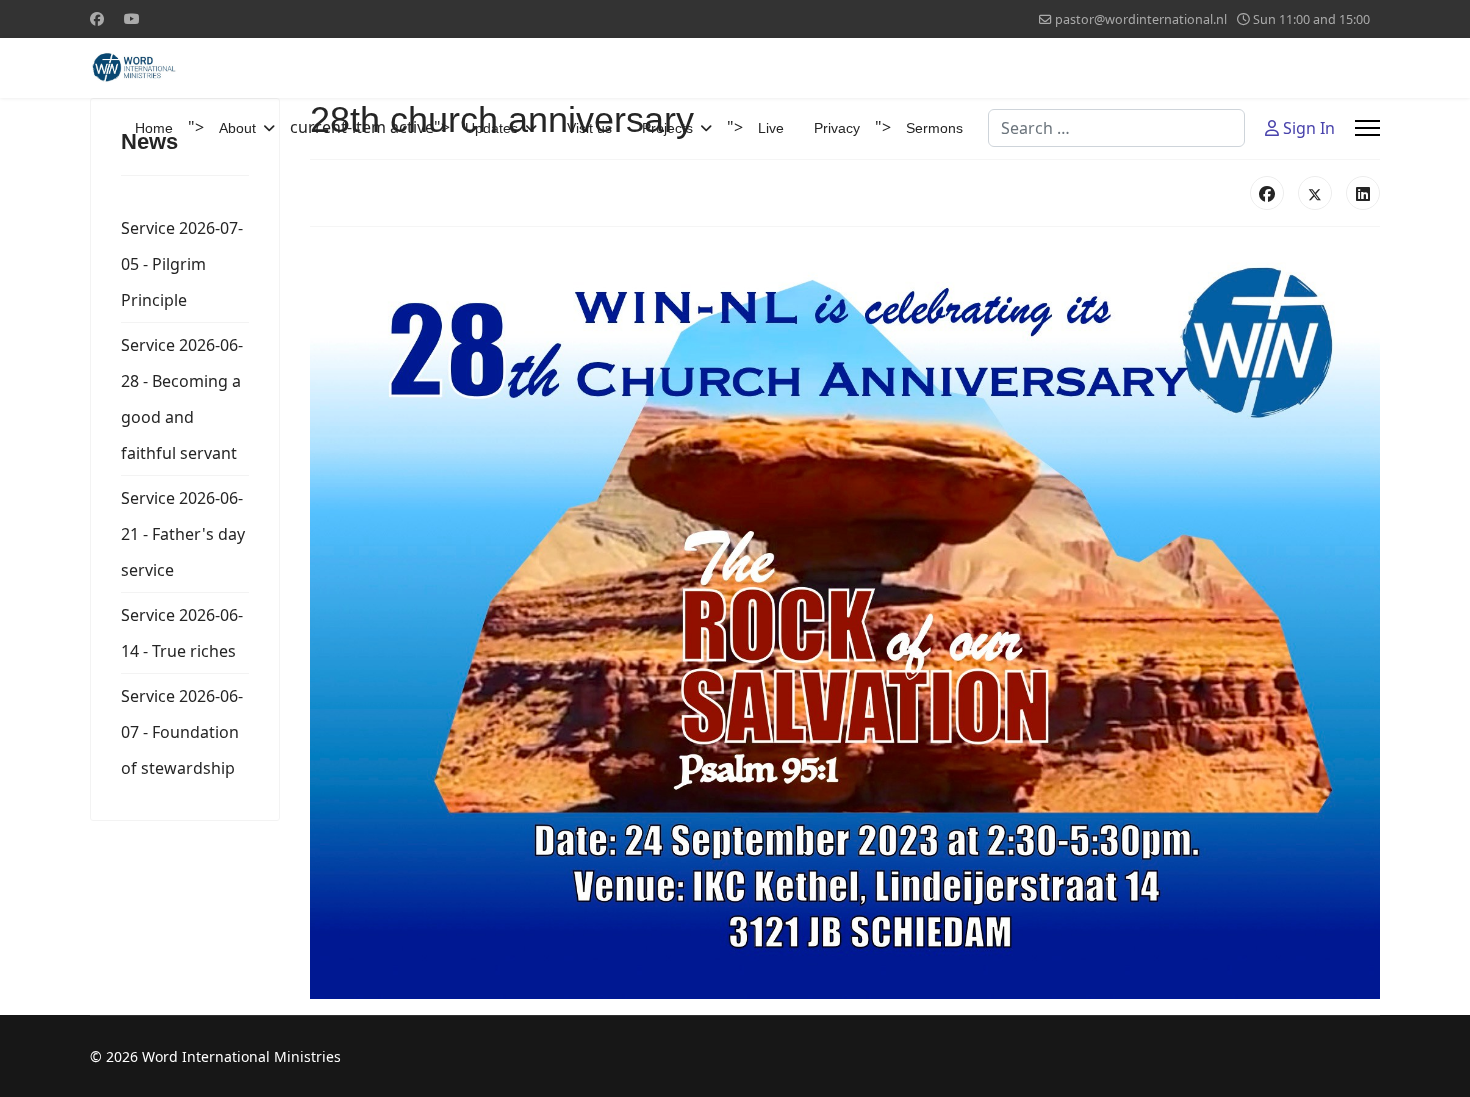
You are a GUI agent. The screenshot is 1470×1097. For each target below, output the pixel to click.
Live (771, 128)
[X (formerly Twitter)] (1315, 193)
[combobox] (1116, 128)
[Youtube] (132, 18)
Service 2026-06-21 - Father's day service (183, 534)
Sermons (934, 128)
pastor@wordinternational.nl (1141, 19)
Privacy (837, 128)
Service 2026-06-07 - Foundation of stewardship (182, 732)
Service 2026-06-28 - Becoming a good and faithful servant (182, 399)
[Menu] (1367, 128)
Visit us (589, 128)
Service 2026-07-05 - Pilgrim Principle (182, 264)
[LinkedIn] (1363, 193)
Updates (491, 128)
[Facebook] (97, 18)
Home (154, 128)
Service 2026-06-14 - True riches (182, 633)
